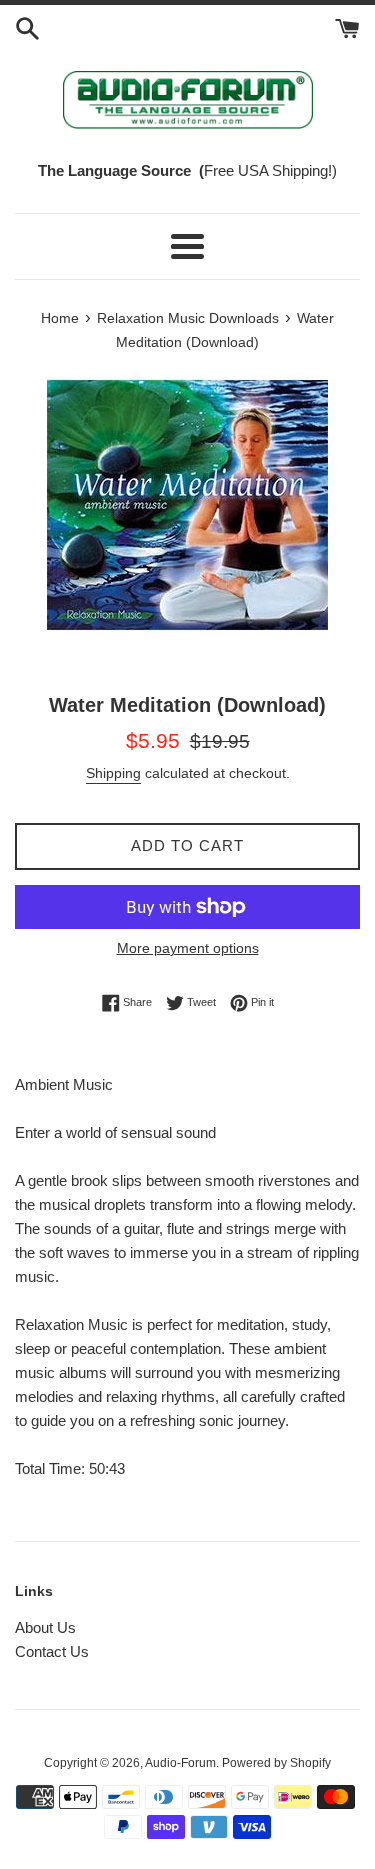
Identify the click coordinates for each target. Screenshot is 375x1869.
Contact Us (52, 1651)
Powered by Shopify (276, 1763)
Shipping (113, 773)
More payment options (188, 948)
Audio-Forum (180, 1763)
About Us (45, 1627)
